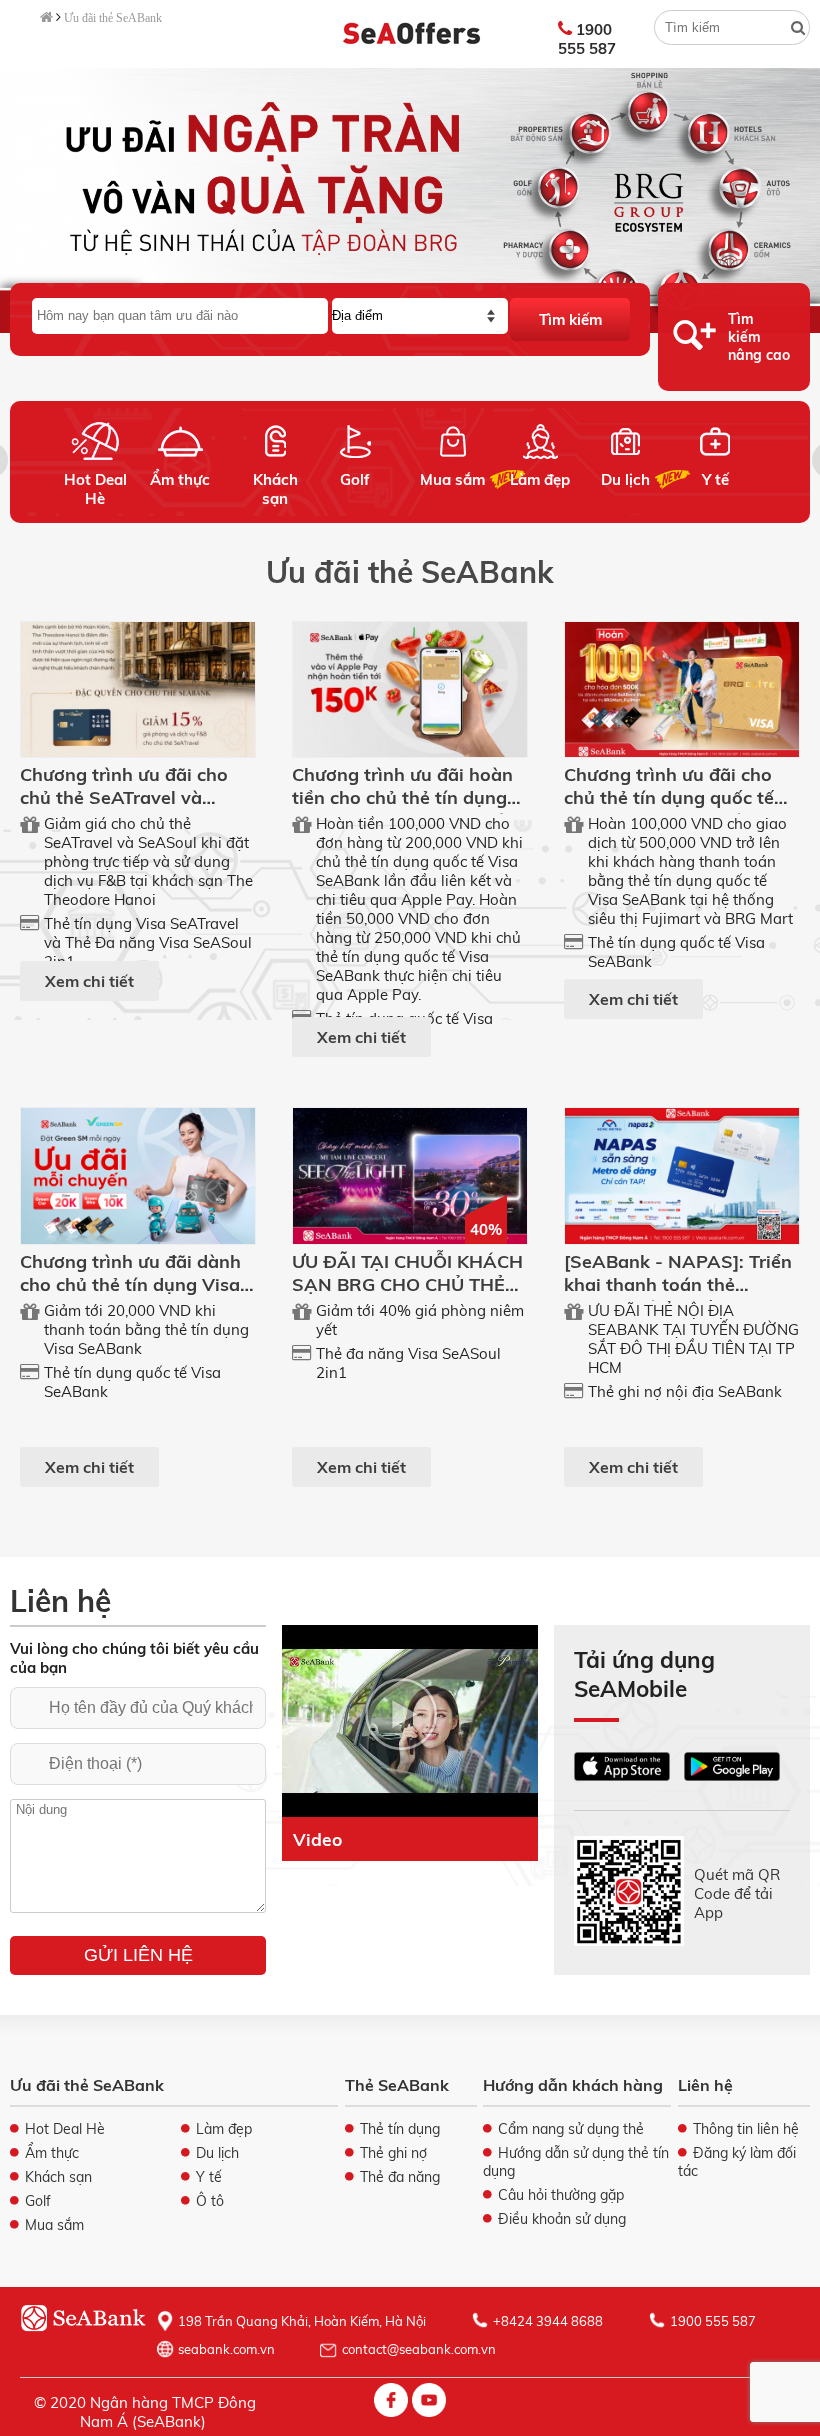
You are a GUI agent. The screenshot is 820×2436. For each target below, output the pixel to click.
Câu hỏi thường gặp (561, 2195)
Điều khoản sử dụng (562, 2219)
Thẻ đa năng (400, 2177)
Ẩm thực (180, 479)
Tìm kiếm (570, 319)
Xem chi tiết (89, 981)
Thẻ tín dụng (400, 2129)
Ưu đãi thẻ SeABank (113, 18)
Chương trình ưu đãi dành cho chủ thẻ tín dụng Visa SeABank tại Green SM (130, 1284)
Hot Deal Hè (95, 489)
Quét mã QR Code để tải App (737, 1892)
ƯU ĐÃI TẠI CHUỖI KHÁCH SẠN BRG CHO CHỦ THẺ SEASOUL (407, 1284)
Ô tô (210, 2201)
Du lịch (625, 479)
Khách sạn (275, 489)
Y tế (715, 479)
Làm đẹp (540, 479)
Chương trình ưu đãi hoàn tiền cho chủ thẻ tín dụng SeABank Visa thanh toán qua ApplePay (404, 809)
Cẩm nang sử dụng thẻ (571, 2129)
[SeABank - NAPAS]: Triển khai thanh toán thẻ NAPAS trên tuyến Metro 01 (678, 1296)
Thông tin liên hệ (746, 2129)
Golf (355, 479)
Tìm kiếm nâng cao (759, 337)
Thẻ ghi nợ (393, 2153)
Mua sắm (452, 479)
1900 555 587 (587, 39)
